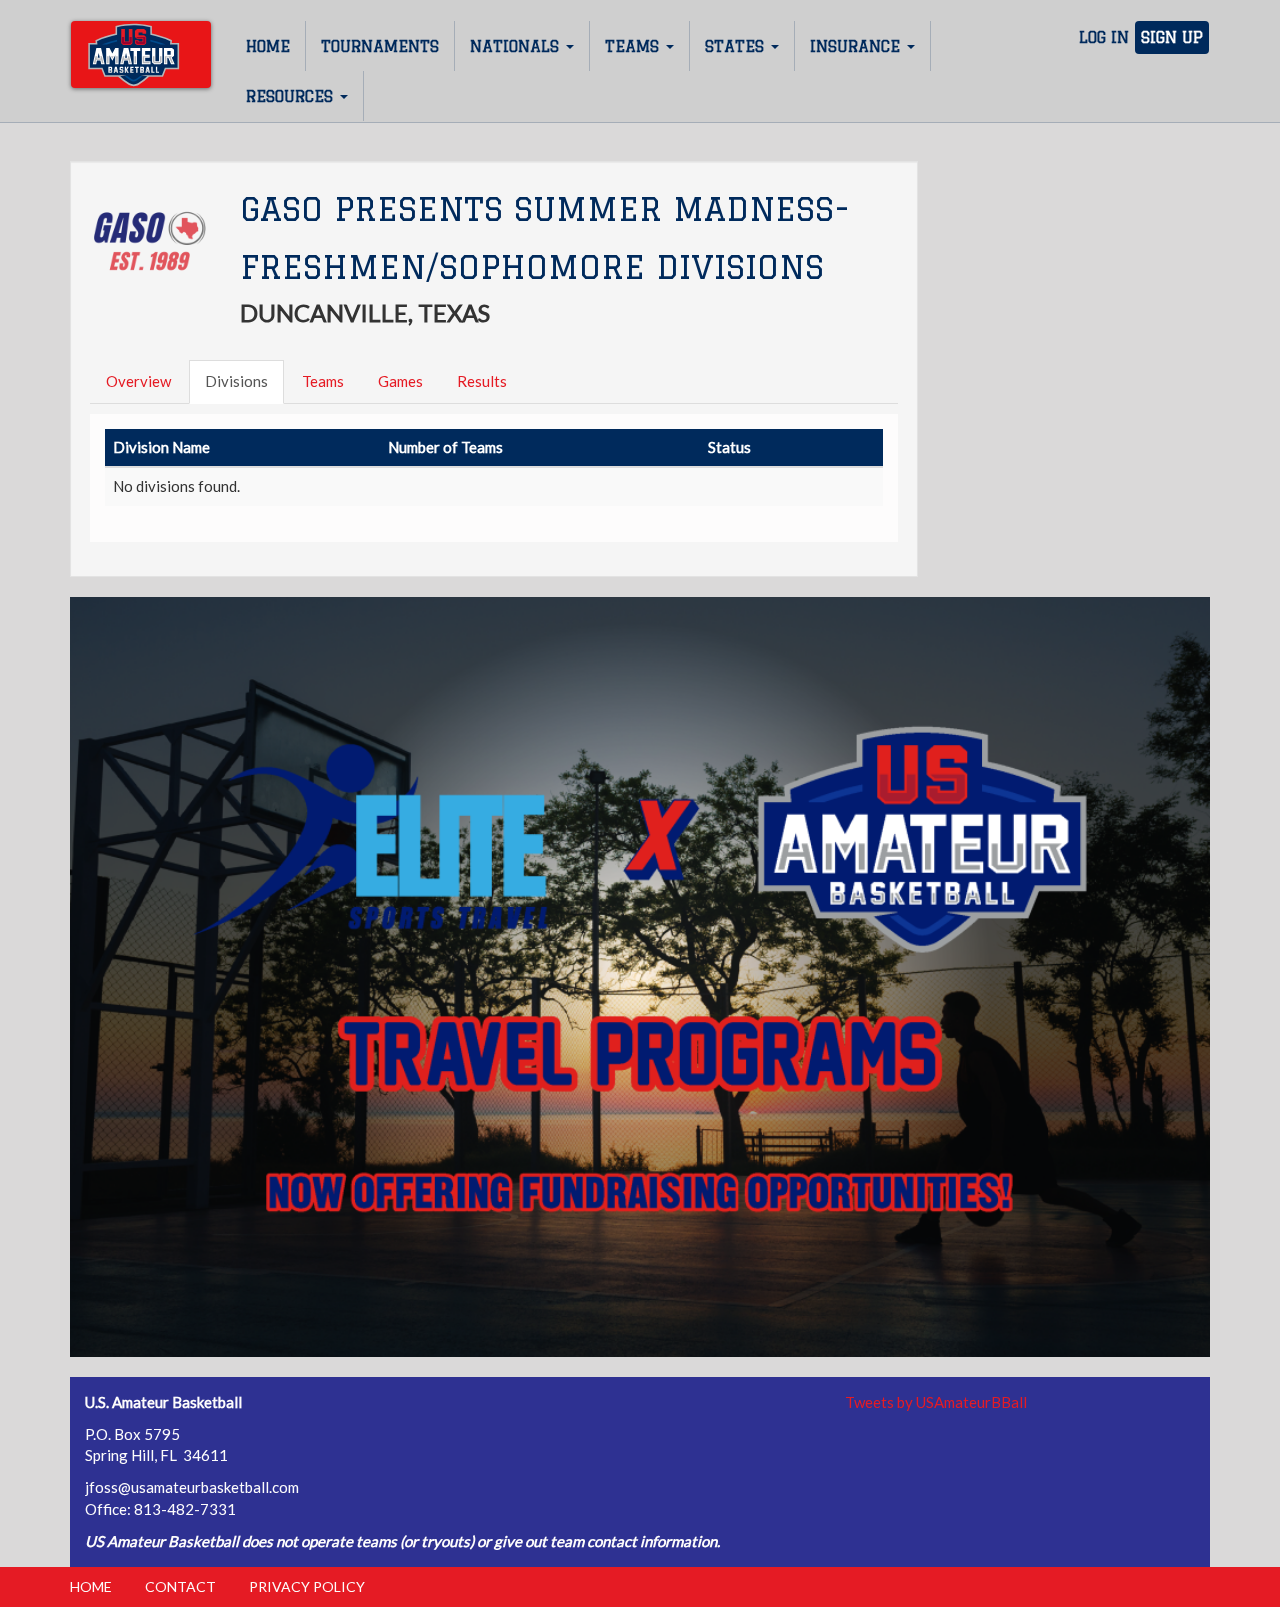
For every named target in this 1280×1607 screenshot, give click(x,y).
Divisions (236, 381)
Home (268, 46)
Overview (138, 381)
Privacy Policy (307, 1586)
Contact (180, 1586)
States (737, 46)
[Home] (141, 54)
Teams (634, 46)
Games (400, 381)
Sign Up (1172, 37)
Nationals (517, 46)
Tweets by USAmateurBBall (936, 1402)
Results (482, 381)
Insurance (857, 46)
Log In (1104, 37)
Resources (292, 96)
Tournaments (380, 46)
